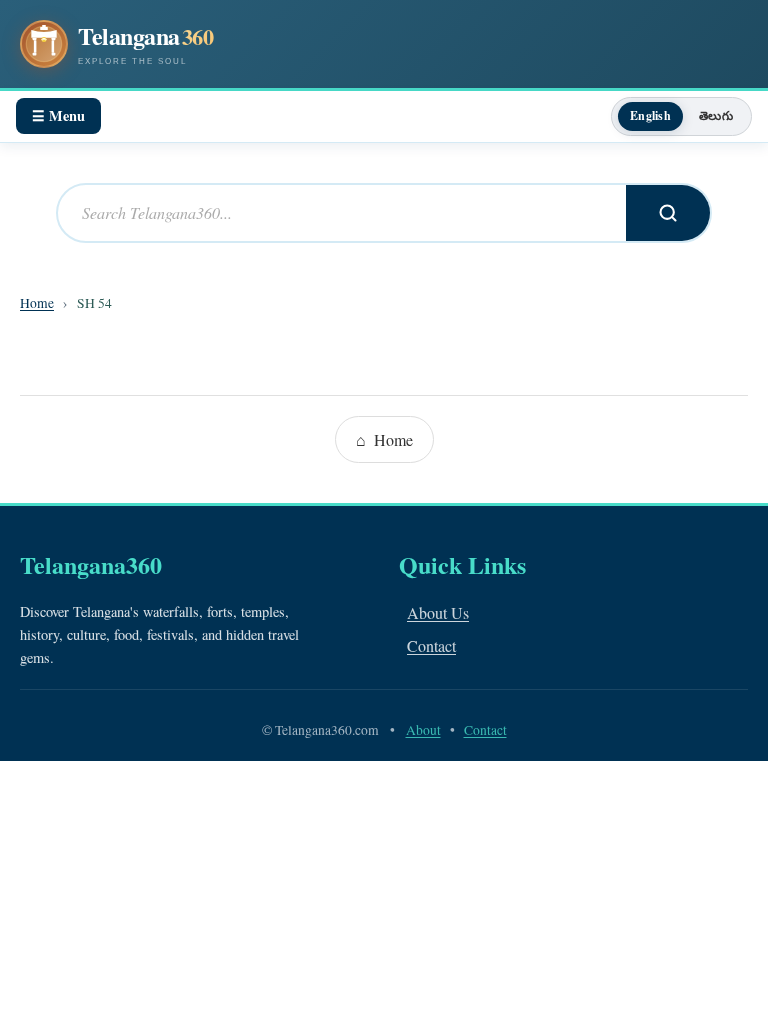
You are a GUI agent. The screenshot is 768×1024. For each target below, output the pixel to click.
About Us (438, 612)
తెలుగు (716, 115)
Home (37, 303)
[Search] (668, 213)
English (650, 115)
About (423, 730)
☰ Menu (58, 115)
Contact (431, 645)
